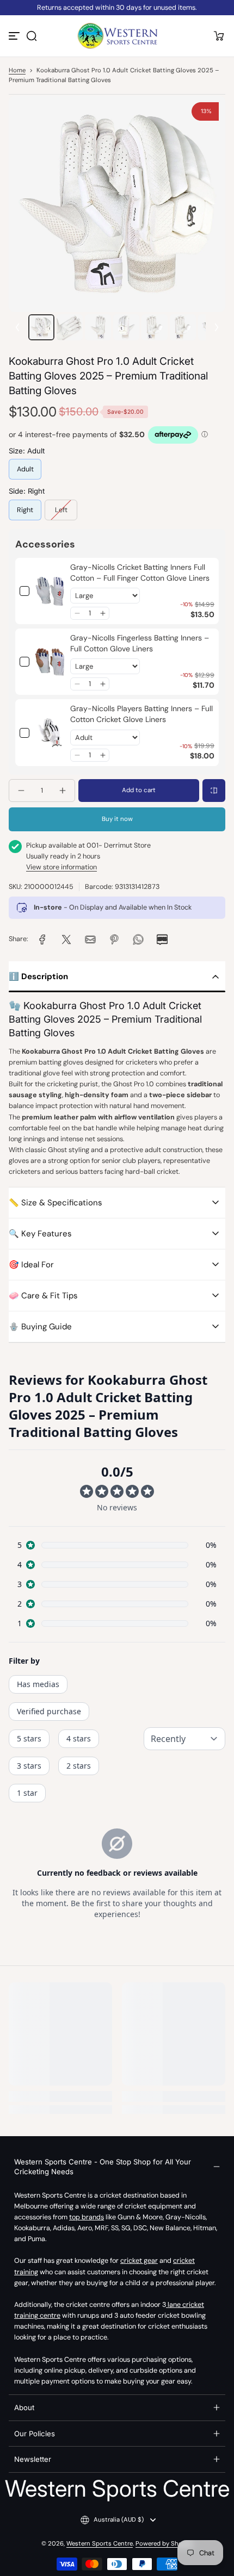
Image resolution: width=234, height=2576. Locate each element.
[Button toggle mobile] (15, 36)
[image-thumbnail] (41, 327)
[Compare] (214, 791)
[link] (50, 591)
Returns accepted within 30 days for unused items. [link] (117, 8)
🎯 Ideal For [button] (31, 1265)
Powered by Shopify (164, 2544)
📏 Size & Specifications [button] (56, 1203)
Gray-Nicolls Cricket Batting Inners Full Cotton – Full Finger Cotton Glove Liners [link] (140, 573)
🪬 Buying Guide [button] (40, 1327)
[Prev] (17, 327)
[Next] (217, 327)
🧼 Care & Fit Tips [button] (43, 1296)
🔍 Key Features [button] (40, 1234)
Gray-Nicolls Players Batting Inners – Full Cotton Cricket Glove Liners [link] (141, 714)
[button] (32, 36)
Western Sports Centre (100, 2544)
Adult (25, 469)
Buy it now (117, 819)
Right (25, 510)
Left (61, 510)
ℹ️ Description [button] (38, 976)
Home (17, 70)
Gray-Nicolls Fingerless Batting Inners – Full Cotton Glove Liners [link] (140, 643)
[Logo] (117, 36)
